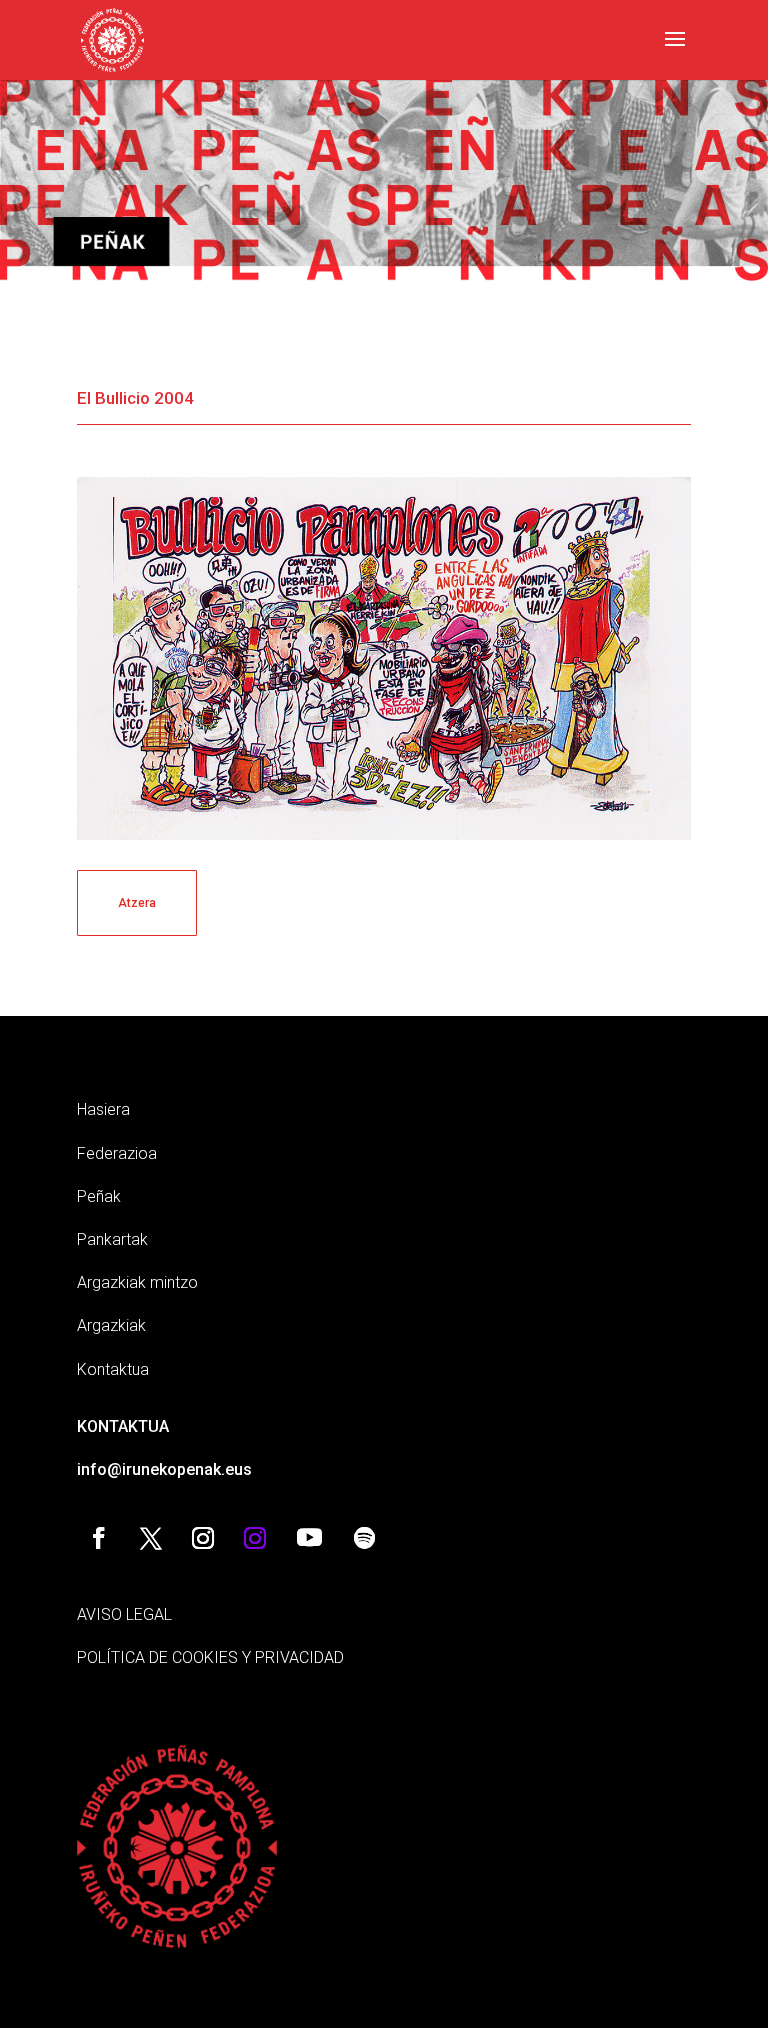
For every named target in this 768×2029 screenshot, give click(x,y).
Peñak (99, 1196)
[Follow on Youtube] (310, 1538)
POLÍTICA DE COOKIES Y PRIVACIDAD (210, 1657)
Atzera (137, 903)
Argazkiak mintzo (137, 1282)
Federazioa (117, 1153)
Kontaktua (113, 1369)
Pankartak (112, 1239)
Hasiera (103, 1109)
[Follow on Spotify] (365, 1538)
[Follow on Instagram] (203, 1538)
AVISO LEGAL (124, 1614)
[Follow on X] (151, 1538)
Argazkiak (111, 1325)
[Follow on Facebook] (99, 1538)
